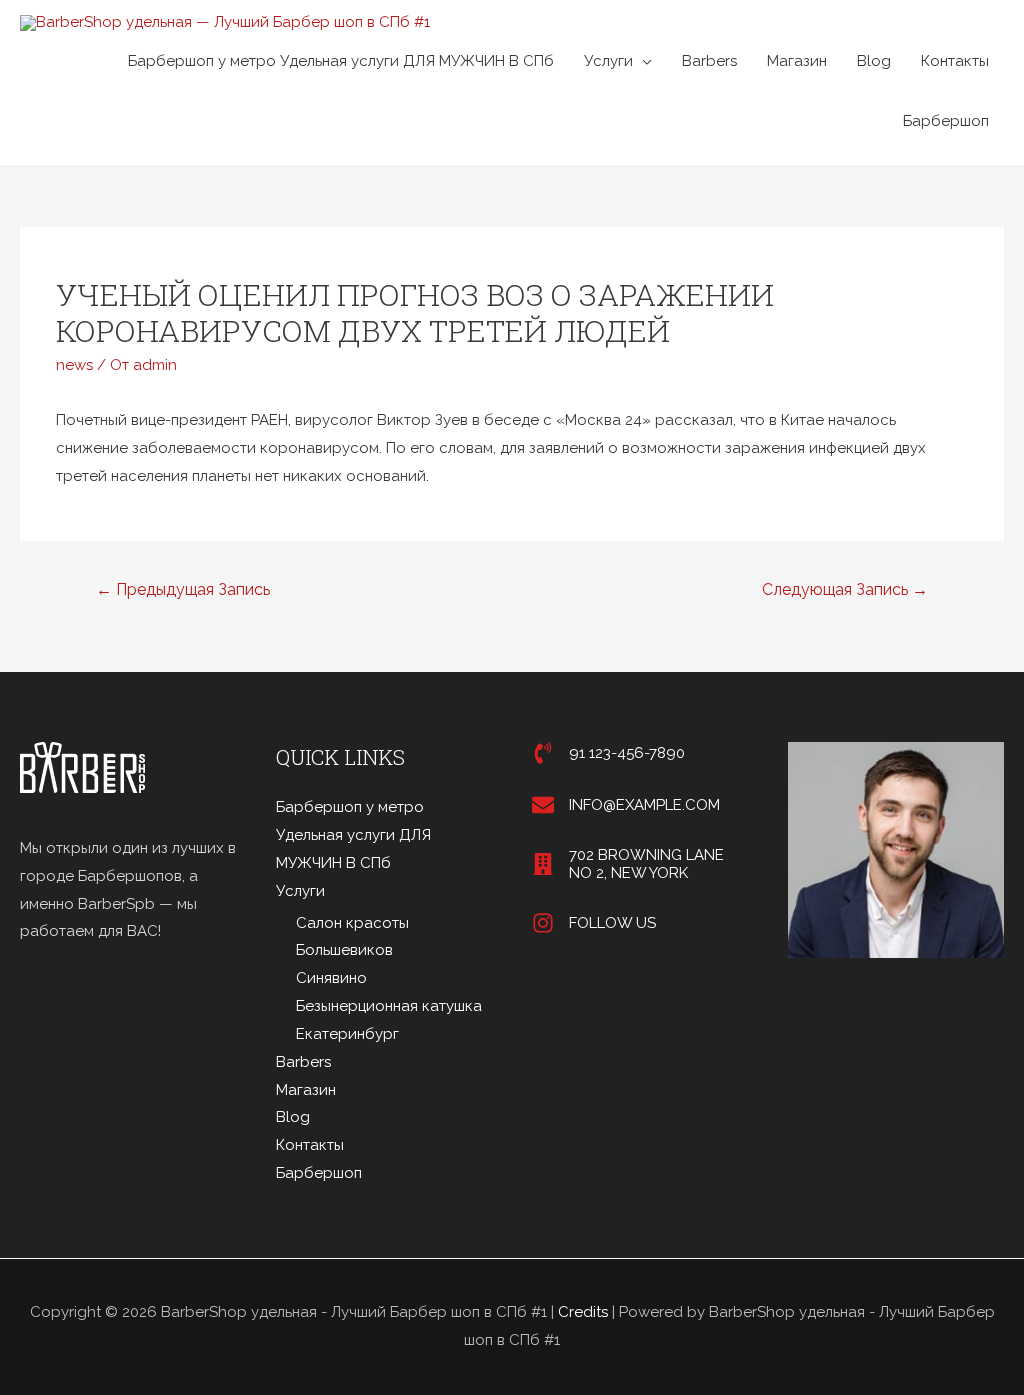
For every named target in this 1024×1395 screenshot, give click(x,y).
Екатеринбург (347, 1034)
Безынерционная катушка (389, 1006)
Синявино (331, 978)
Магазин (797, 61)
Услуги (608, 61)
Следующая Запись (845, 589)
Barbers (709, 61)
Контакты (955, 61)
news (74, 365)
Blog (874, 61)
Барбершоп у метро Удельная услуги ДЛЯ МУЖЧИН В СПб (341, 61)
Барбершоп (946, 121)
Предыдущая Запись (183, 589)
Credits (583, 1312)
